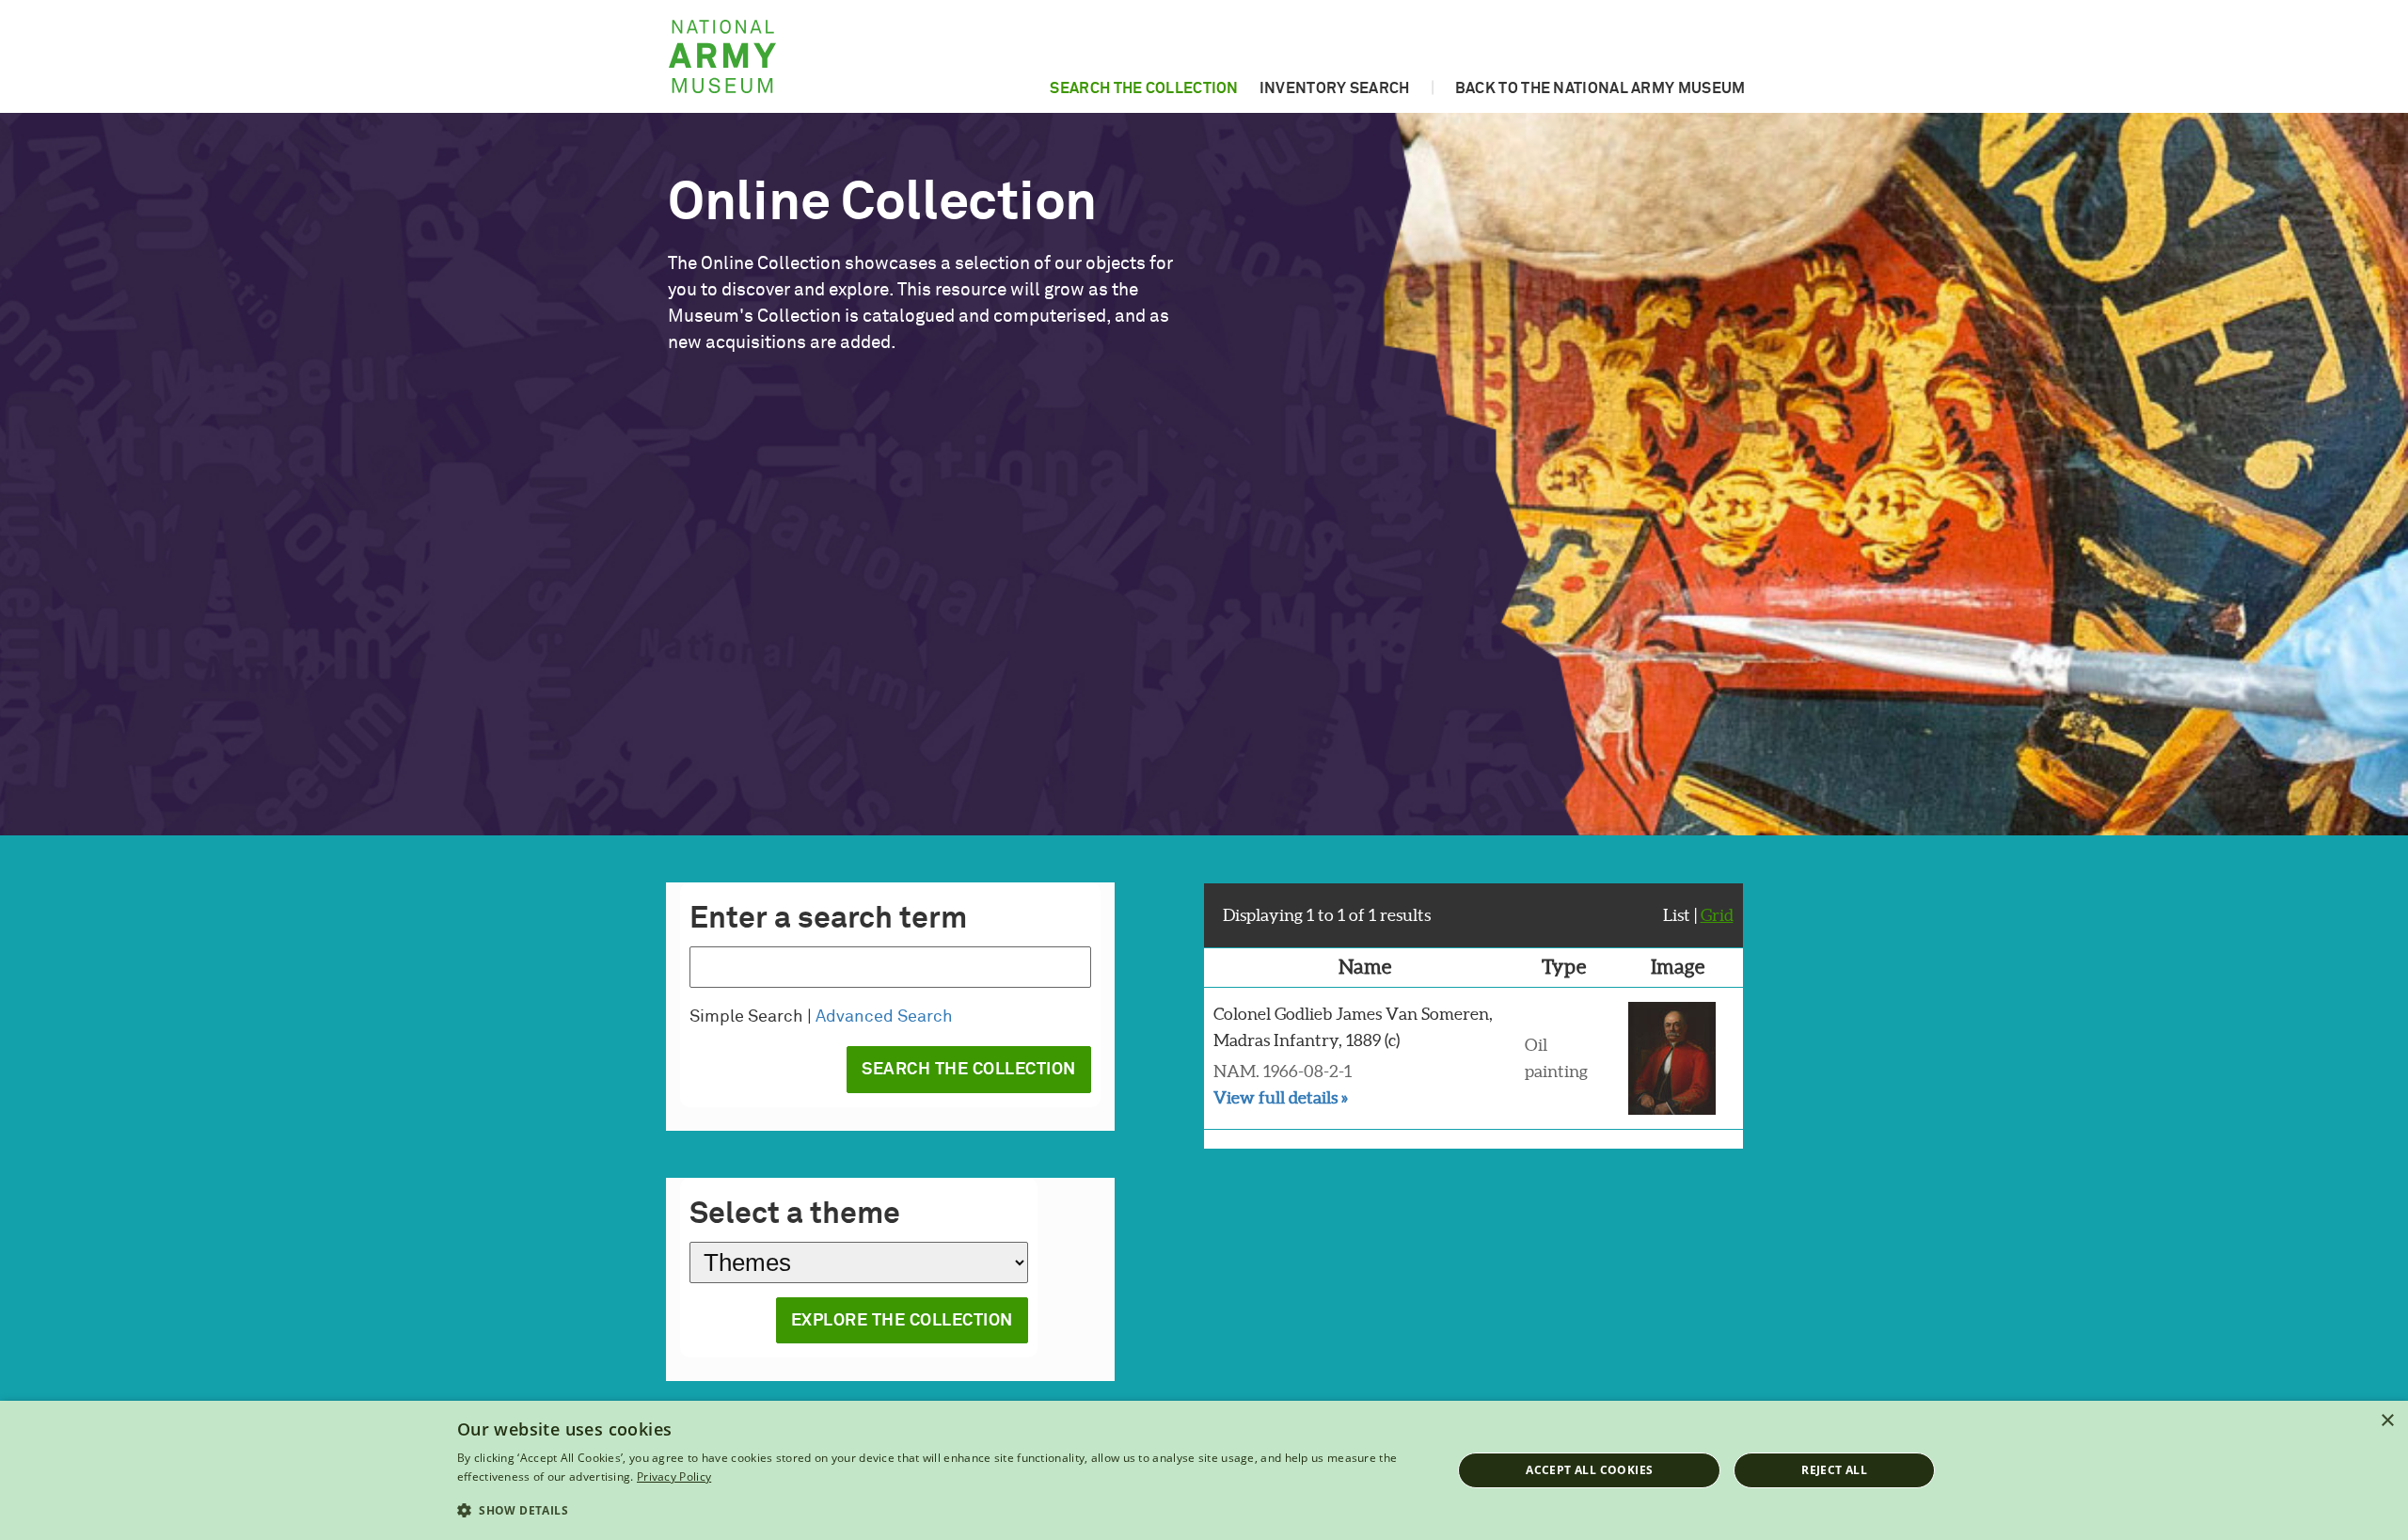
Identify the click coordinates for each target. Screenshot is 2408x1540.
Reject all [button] (1834, 1470)
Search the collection (1144, 88)
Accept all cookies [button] (1589, 1470)
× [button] (2387, 1421)
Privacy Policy (674, 1476)
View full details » (1281, 1097)
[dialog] (1204, 1470)
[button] (940, 1511)
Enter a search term (828, 919)
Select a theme (795, 1215)
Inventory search (1335, 88)
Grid (1717, 915)
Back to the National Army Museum (1600, 88)
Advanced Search (884, 1017)
